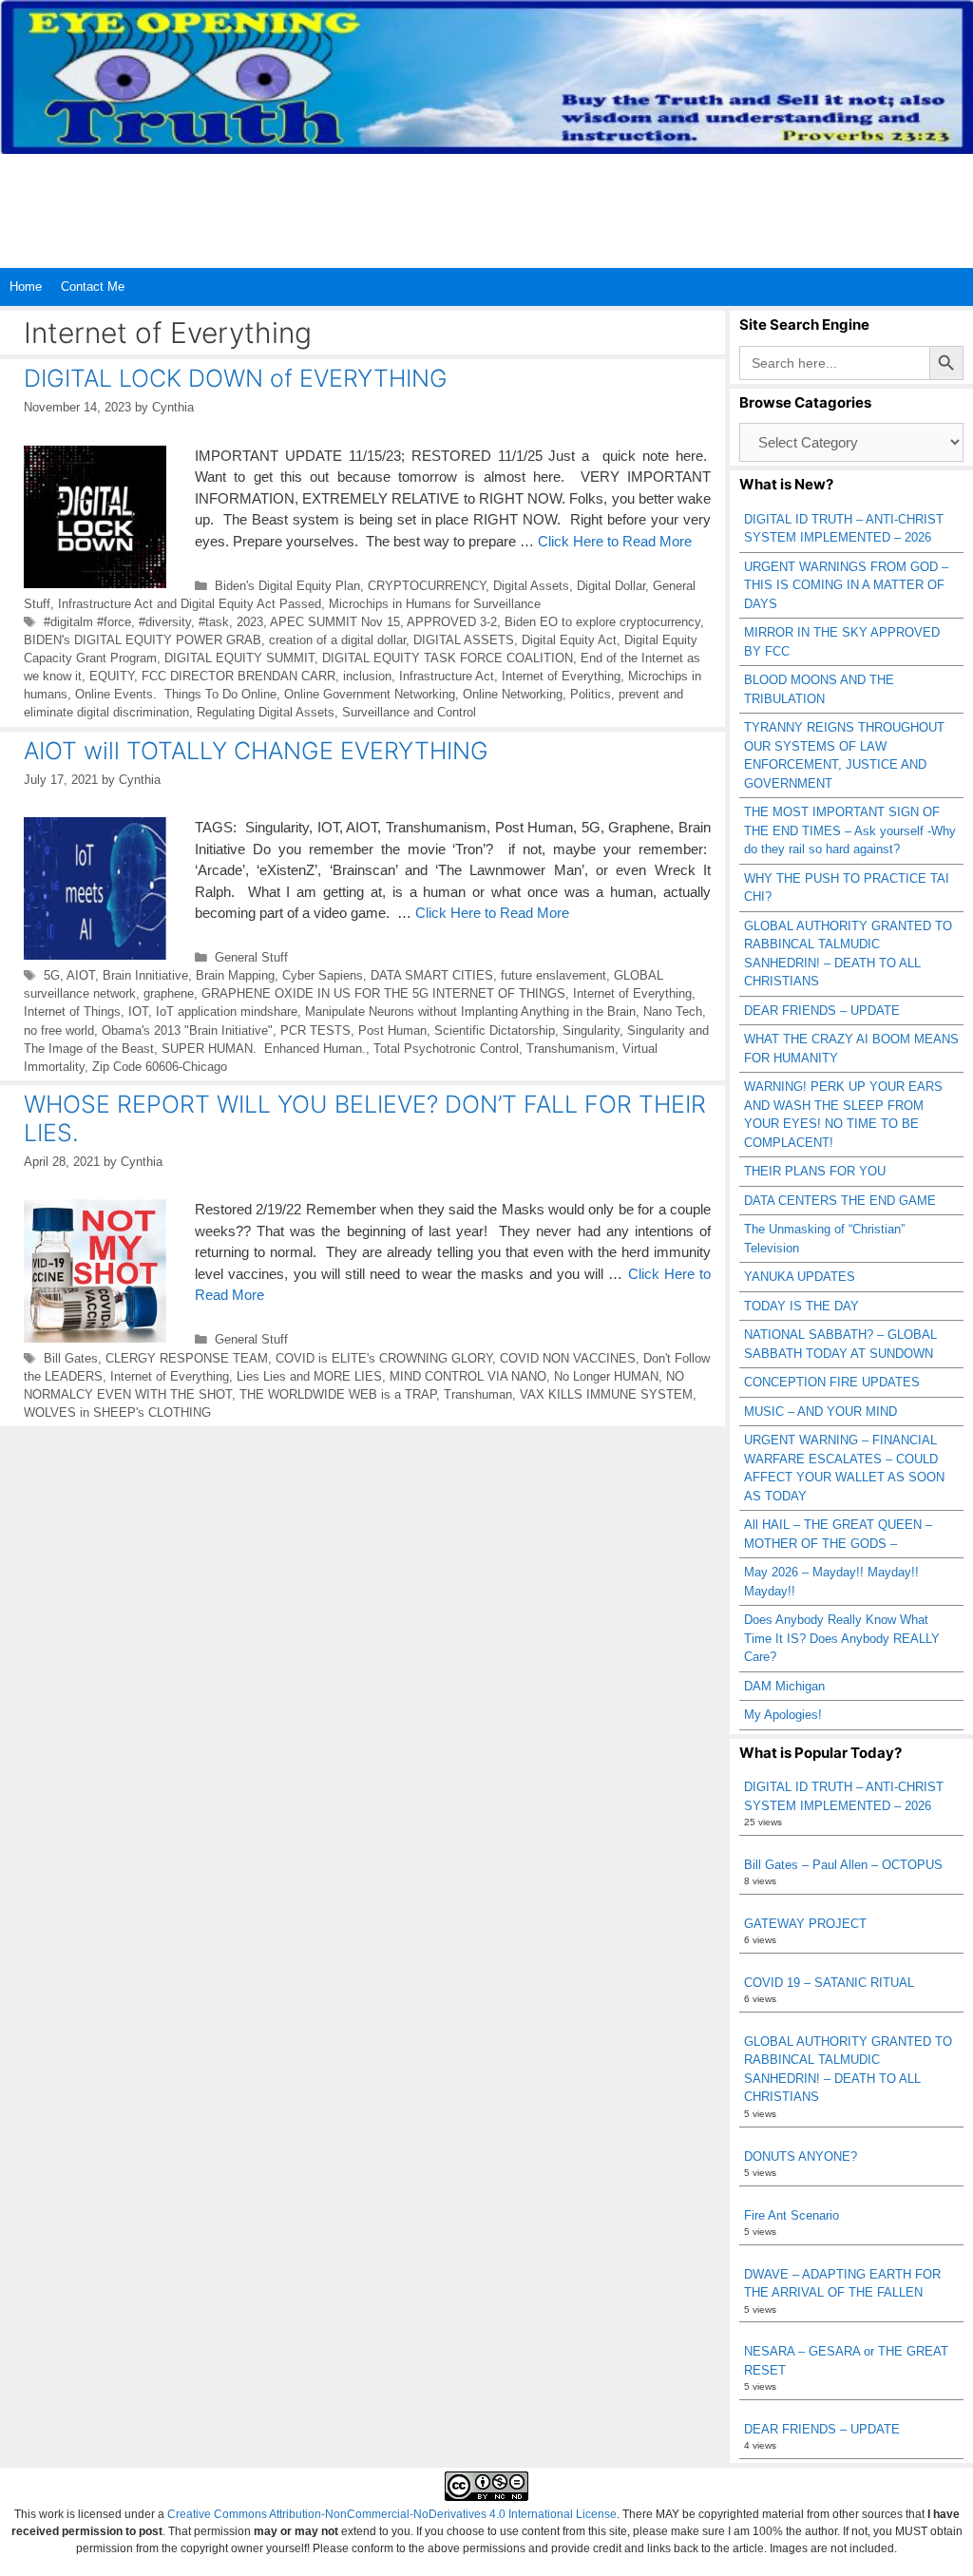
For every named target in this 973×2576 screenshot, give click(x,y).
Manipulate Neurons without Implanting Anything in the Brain (470, 1011)
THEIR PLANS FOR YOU (815, 1171)
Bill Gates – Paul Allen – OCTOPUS (843, 1865)
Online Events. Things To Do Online (176, 694)
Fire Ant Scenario (792, 2215)
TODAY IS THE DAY (801, 1306)
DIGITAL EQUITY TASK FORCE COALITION (448, 658)
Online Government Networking (370, 694)
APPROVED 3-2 (452, 622)
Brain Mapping (235, 975)
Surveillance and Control (409, 712)
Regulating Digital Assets (266, 712)
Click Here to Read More (615, 541)
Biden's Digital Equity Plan (287, 586)
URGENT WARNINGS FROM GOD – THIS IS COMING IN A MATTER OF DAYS (846, 585)
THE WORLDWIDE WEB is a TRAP (338, 1394)
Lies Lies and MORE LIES (309, 1376)
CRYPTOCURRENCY (427, 586)
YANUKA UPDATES (800, 1277)
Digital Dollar (611, 586)
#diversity (165, 622)
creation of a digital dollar (337, 640)
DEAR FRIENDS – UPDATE (822, 1011)
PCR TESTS (315, 1030)
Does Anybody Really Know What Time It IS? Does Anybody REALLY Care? (842, 1638)
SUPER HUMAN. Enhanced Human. (264, 1049)
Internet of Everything (561, 676)
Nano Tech (673, 1011)
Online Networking (513, 694)
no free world (59, 1030)
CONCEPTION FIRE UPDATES (832, 1382)
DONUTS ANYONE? (801, 2156)
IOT (138, 1011)
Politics (591, 694)
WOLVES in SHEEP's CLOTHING (117, 1412)
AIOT (81, 975)
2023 (250, 622)
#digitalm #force (87, 622)
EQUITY (112, 676)
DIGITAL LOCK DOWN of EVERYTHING (236, 378)
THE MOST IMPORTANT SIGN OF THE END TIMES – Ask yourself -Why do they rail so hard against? (850, 830)
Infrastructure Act (447, 676)
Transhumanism (571, 1049)
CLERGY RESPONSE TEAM (187, 1358)
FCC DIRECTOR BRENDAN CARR (238, 676)
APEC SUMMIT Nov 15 (335, 622)
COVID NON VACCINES (568, 1358)
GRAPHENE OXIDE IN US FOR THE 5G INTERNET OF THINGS (383, 993)
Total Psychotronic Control (446, 1049)
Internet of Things (72, 1011)
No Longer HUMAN (606, 1376)
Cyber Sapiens (323, 975)
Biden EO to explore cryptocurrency (602, 622)
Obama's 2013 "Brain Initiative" (187, 1030)
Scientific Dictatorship (495, 1030)
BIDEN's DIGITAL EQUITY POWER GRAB (143, 640)
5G (52, 975)
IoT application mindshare (227, 1011)
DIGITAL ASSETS (464, 640)
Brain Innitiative (145, 975)
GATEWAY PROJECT (805, 1924)
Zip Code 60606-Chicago (160, 1067)
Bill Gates (71, 1358)
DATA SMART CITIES (432, 975)
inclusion (367, 676)
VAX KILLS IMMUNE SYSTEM (606, 1394)
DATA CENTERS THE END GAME (840, 1201)
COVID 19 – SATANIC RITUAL (829, 1983)
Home (26, 286)
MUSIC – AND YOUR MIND (820, 1412)
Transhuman (478, 1394)
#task (214, 622)
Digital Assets (531, 586)
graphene (169, 993)
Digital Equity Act (569, 640)
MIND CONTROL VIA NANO (468, 1376)
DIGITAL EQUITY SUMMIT (239, 658)
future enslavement (553, 975)
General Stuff (251, 957)
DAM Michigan (784, 1686)
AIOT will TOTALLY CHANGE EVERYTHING (256, 751)
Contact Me (93, 286)
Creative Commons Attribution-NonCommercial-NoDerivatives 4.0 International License (392, 2514)
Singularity (591, 1030)
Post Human (392, 1030)
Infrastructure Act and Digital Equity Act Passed (190, 604)
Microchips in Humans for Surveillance (435, 604)
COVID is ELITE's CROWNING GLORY (384, 1358)
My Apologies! (783, 1715)
